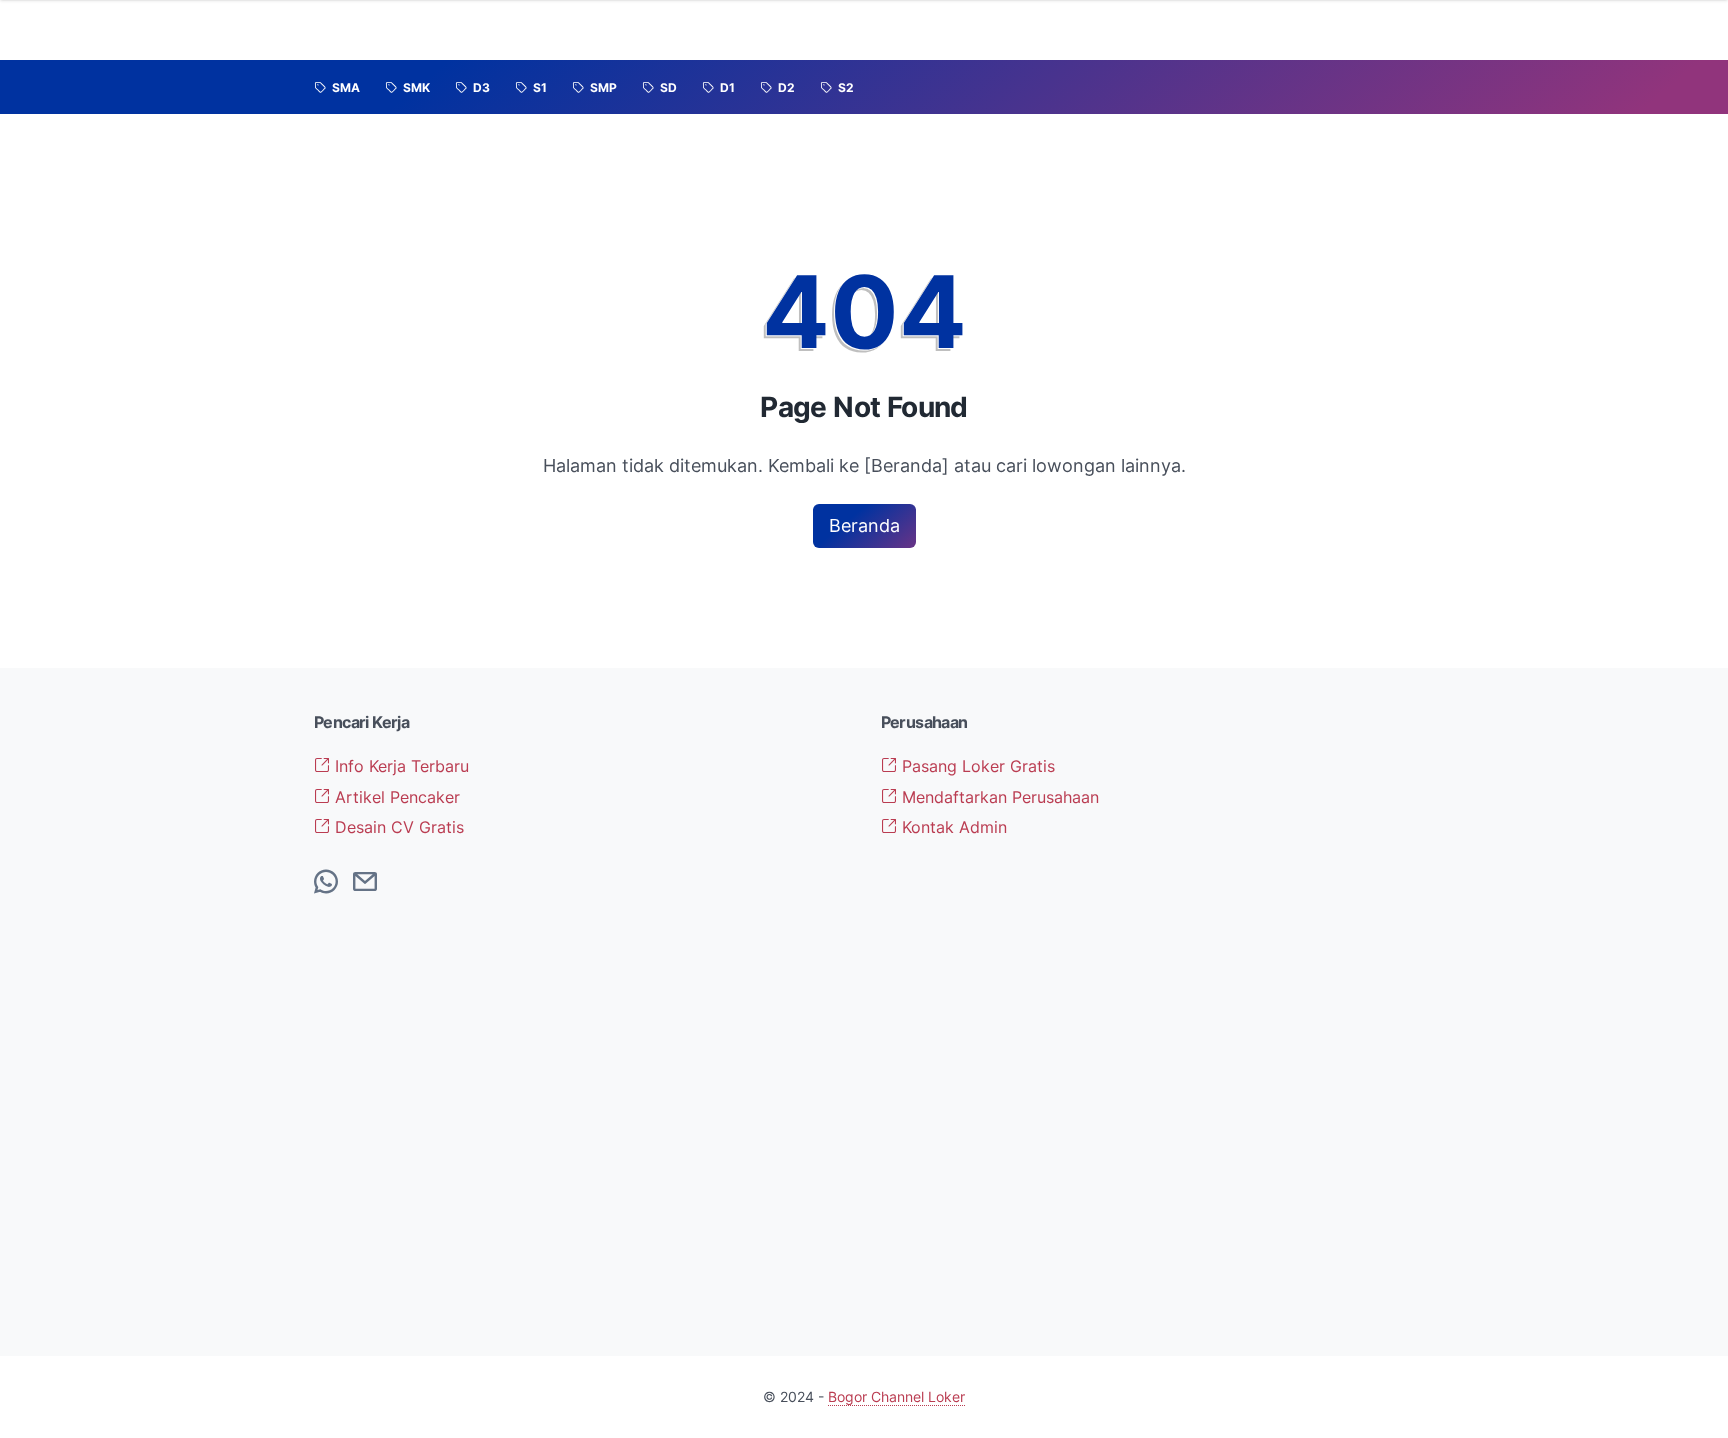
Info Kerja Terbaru (399, 766)
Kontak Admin (952, 827)
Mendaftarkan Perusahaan (998, 797)
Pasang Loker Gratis (976, 766)
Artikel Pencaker (395, 797)
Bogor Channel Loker (896, 1396)
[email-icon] (365, 883)
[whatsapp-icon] (326, 883)
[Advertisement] (1288, 1012)
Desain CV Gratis (397, 827)
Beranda (864, 525)
